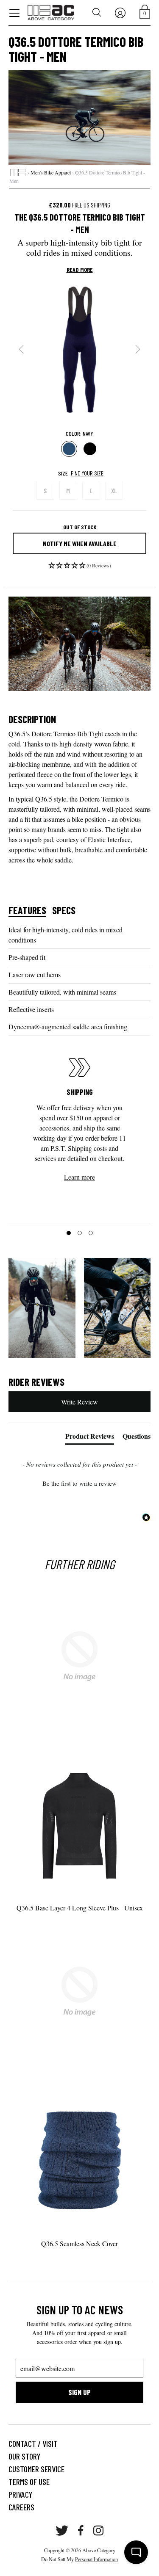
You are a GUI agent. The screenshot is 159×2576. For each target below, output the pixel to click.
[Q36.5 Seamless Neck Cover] (79, 2155)
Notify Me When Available (80, 543)
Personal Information (96, 2559)
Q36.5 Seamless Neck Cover (79, 2243)
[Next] (138, 349)
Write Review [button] (79, 1402)
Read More (80, 270)
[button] (79, 568)
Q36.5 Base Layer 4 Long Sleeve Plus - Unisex (80, 1908)
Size (63, 473)
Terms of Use (29, 2482)
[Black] (90, 449)
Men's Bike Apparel (51, 172)
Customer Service (36, 2469)
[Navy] (69, 449)
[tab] (90, 1438)
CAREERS (21, 2507)
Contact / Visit (33, 2443)
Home (18, 173)
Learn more (79, 1177)
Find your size (87, 473)
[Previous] (21, 349)
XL (114, 491)
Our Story (24, 2456)
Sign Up (79, 2392)
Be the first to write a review (79, 1483)
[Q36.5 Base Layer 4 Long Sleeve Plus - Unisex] (79, 1819)
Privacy (20, 2494)
